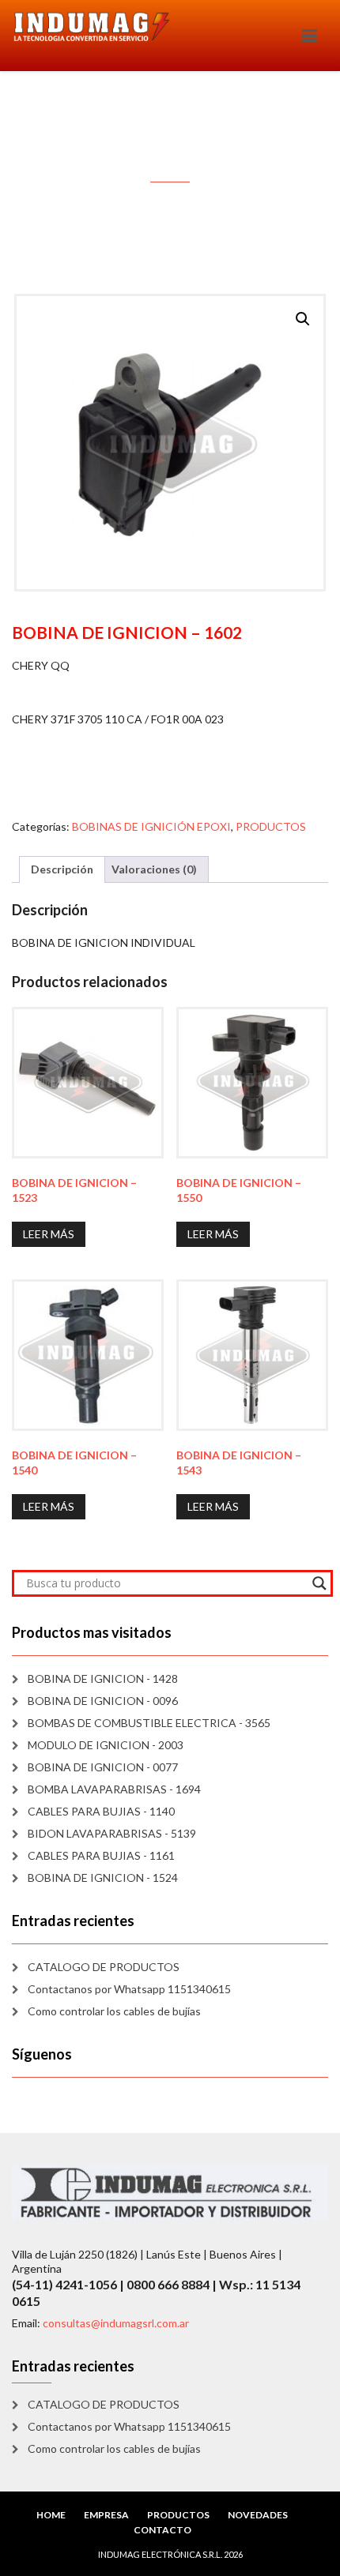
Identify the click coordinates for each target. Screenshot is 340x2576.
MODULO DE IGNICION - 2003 (106, 1745)
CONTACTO (162, 2530)
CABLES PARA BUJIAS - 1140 (101, 1811)
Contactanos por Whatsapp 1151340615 (129, 1989)
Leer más (49, 1234)
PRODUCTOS (271, 826)
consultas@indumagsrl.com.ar (116, 2323)
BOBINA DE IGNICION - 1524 (103, 1878)
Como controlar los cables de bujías (114, 2011)
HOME (51, 2515)
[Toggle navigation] (310, 36)
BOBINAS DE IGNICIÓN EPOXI (151, 826)
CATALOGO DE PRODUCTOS (104, 1967)
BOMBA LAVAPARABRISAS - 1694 (114, 1789)
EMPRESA (106, 2515)
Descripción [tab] (62, 869)
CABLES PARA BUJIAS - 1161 (101, 1855)
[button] (303, 319)
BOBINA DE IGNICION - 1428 (103, 1679)
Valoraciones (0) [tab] (154, 869)
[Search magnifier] (319, 1583)
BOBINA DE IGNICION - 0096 (103, 1701)
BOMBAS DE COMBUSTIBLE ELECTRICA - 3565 (149, 1723)
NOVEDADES (258, 2515)
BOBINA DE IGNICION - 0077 (103, 1767)
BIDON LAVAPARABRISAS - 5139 (112, 1833)
